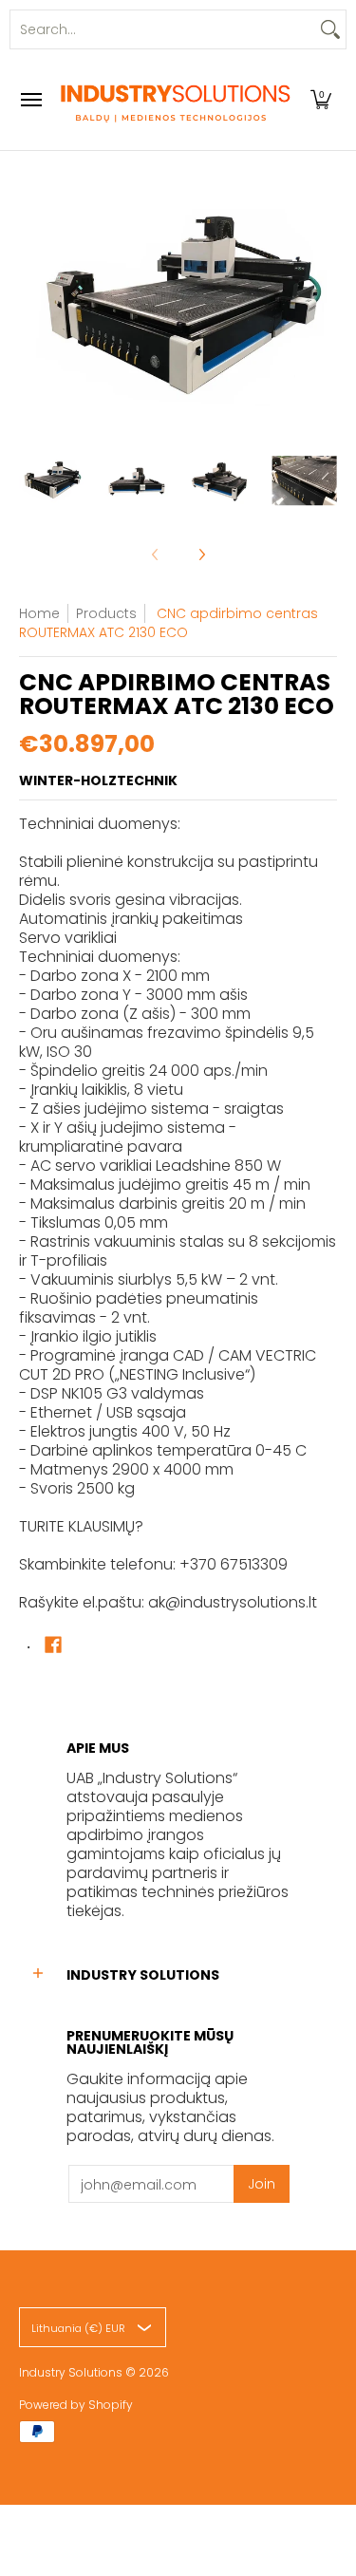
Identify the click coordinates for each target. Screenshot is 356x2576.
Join (262, 2184)
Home (39, 613)
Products (106, 613)
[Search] (330, 29)
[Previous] (32, 308)
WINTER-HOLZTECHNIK (98, 780)
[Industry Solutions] (174, 100)
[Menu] (30, 100)
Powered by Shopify (76, 2405)
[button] (321, 100)
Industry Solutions (71, 2372)
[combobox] (163, 29)
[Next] (324, 308)
